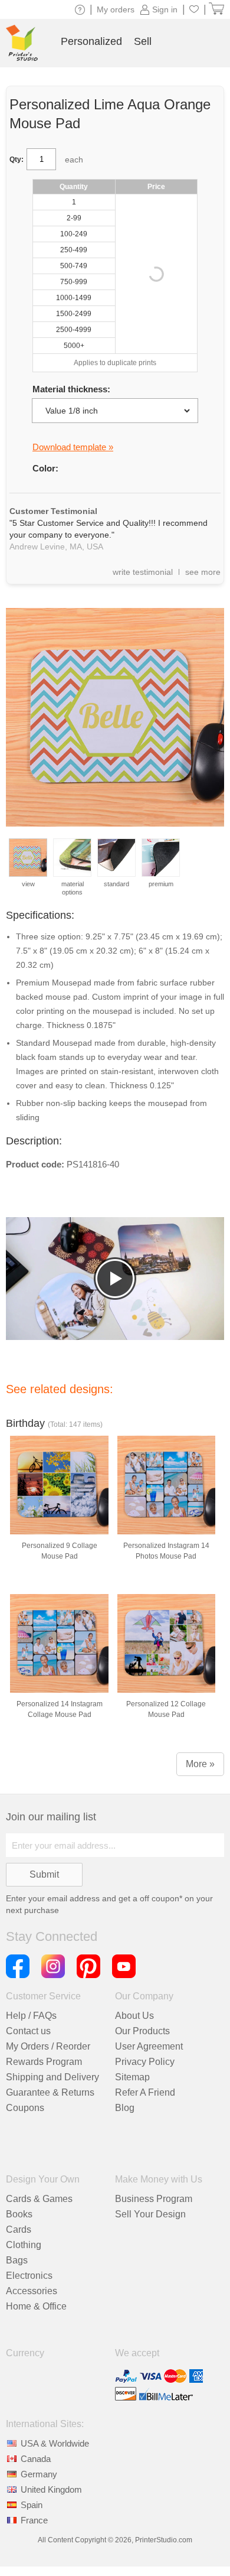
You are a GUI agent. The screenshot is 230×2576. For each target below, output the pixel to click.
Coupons (25, 2108)
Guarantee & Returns (50, 2092)
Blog (125, 2108)
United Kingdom (51, 2489)
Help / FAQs (31, 2016)
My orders (116, 9)
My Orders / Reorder (48, 2046)
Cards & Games (39, 2199)
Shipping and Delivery (52, 2077)
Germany (39, 2474)
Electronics (29, 2276)
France (34, 2520)
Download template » (73, 447)
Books (19, 2214)
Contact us (28, 2031)
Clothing (24, 2245)
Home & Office (36, 2306)
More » (200, 1764)
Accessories (32, 2291)
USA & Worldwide (55, 2443)
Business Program (154, 2199)
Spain (32, 2505)
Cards (19, 2229)
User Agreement (149, 2046)
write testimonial (143, 572)
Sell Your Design (150, 2214)
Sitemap (132, 2077)
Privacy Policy (145, 2062)
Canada (36, 2459)
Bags (17, 2260)
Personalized (91, 41)
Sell (143, 41)
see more (203, 572)
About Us (134, 2016)
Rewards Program (44, 2062)
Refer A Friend (145, 2092)
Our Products (142, 2031)
